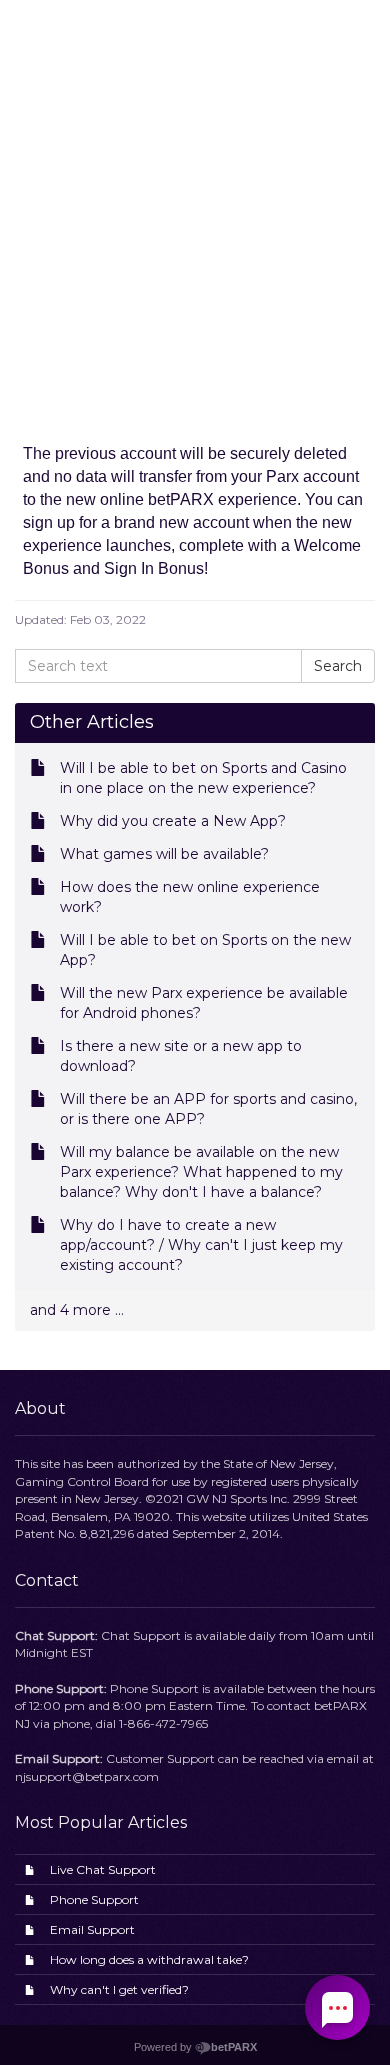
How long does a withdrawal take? (149, 1959)
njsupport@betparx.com (87, 1776)
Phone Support (94, 1899)
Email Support (92, 1929)
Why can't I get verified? (119, 1989)
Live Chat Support (103, 1869)
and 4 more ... (77, 1310)
